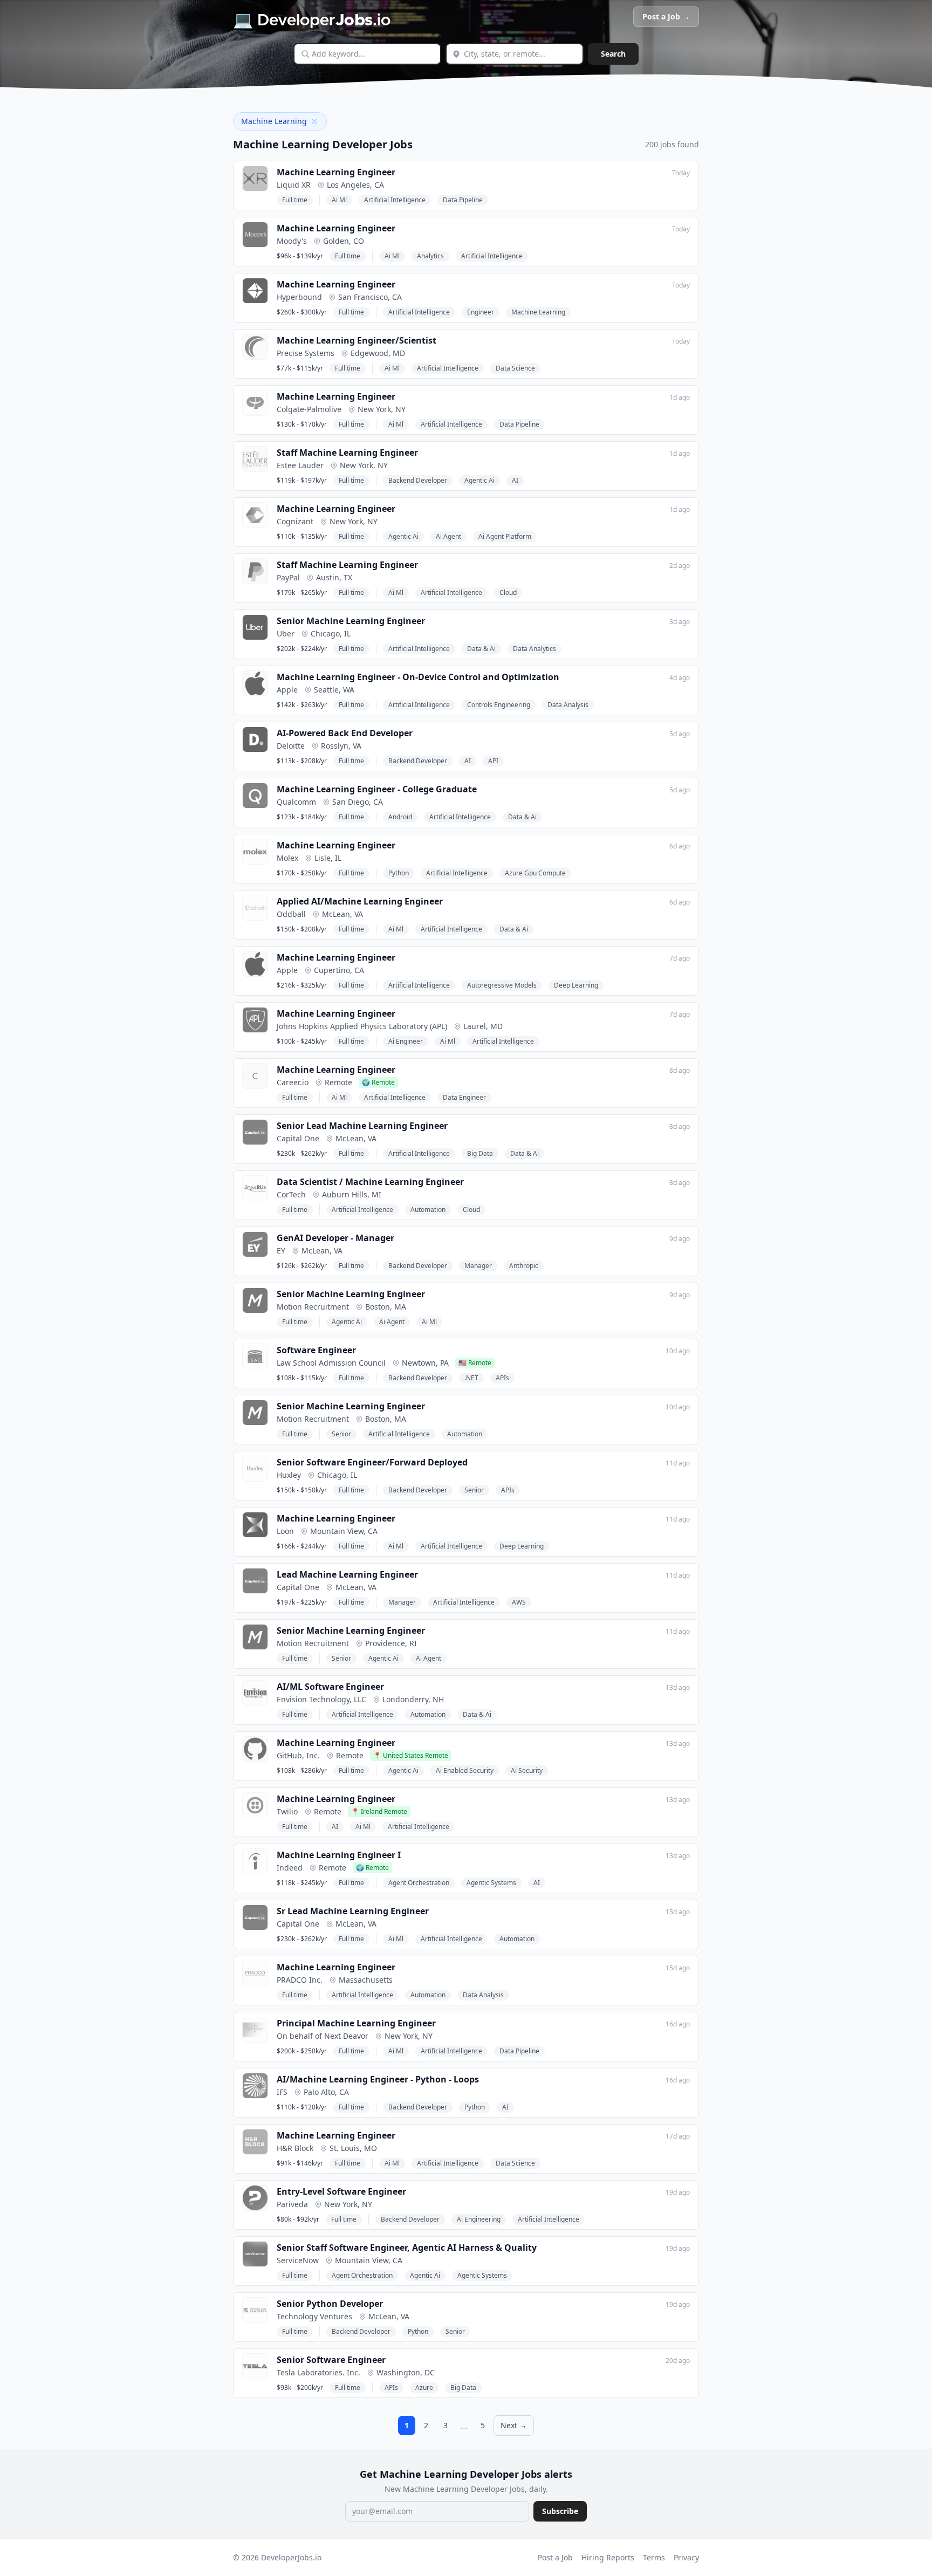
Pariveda (292, 2204)
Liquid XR (294, 185)
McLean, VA (342, 914)
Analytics (430, 256)
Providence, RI (391, 1643)
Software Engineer (316, 1350)
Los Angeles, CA (355, 185)
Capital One (298, 1138)
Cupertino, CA (339, 970)
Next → (514, 2425)
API (493, 761)
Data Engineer (464, 1097)
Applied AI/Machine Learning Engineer (360, 901)
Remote (338, 1082)
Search (613, 54)
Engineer (481, 312)
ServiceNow (298, 2260)
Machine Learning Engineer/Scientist (357, 340)
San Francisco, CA (370, 297)
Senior (341, 1434)
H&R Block (295, 2148)
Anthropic (524, 1266)
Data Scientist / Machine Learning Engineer (370, 1182)
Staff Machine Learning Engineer (347, 453)
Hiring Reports (608, 2557)
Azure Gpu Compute (535, 873)
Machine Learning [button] (274, 121)
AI (515, 480)
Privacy (686, 2557)
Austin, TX (334, 577)
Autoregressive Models (502, 985)
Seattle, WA (334, 690)
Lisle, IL (328, 858)
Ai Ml (339, 200)
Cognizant (295, 521)
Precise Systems (306, 353)
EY (281, 1251)
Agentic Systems (491, 1883)
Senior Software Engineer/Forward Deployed (372, 1462)
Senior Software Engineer (331, 2360)
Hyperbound (299, 297)
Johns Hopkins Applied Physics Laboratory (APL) (362, 1026)
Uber (286, 633)
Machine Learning (538, 312)
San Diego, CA (358, 802)
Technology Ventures (314, 2316)
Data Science (515, 368)
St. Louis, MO (353, 2148)
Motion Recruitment (313, 1307)
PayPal (288, 577)
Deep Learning (576, 985)
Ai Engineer (406, 1041)
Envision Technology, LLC (321, 1699)
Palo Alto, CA (326, 2092)
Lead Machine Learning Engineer (347, 1574)
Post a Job (555, 2557)
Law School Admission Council (331, 1363)
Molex (287, 858)
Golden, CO (344, 241)
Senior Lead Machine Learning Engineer (362, 1126)
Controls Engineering (499, 705)
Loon (285, 1531)
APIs (502, 1378)
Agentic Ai (479, 480)
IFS (282, 2092)
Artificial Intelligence (395, 200)
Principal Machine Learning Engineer (356, 2023)
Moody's (292, 241)
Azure (424, 2387)
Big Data (480, 1153)
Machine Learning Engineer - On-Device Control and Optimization (418, 677)
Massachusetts (366, 1980)
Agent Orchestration (419, 1883)
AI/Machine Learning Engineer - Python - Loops (378, 2079)
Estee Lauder (300, 465)
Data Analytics (534, 649)
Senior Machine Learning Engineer (351, 621)
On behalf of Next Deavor (323, 2036)
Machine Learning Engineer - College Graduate (377, 789)
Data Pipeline (463, 200)
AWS (519, 1602)
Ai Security (527, 1770)
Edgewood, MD (378, 353)
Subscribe (560, 2511)
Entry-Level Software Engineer (341, 2191)
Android (400, 817)
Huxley (289, 1475)
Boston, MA (386, 1307)
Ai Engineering (479, 2219)
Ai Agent (448, 536)
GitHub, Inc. (298, 1755)
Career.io (293, 1082)
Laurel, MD (483, 1026)
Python (399, 873)
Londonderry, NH (413, 1699)
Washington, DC (406, 2372)
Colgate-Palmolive (309, 409)
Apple (287, 690)
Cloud (508, 592)
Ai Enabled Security (465, 1770)
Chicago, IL (331, 633)
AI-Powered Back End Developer (345, 733)
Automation (428, 1210)
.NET (471, 1378)
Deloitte (291, 746)
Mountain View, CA (344, 1531)
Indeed (290, 1868)
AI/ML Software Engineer (330, 1687)
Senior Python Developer (330, 2304)
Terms (654, 2557)
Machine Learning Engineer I (339, 1855)
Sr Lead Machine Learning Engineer (353, 1911)
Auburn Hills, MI (352, 1194)
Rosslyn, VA (341, 746)
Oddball (291, 914)
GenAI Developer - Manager (335, 1238)
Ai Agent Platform (505, 536)
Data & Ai (481, 649)
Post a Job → (666, 16)
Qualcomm (296, 802)
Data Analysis (568, 705)
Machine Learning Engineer (336, 172)
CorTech (291, 1194)
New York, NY (382, 409)
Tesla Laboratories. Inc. (318, 2372)
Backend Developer (418, 480)
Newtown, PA (425, 1363)
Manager (478, 1266)
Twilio (287, 1811)
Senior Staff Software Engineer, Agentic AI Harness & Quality (407, 2248)
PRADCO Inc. (300, 1980)
